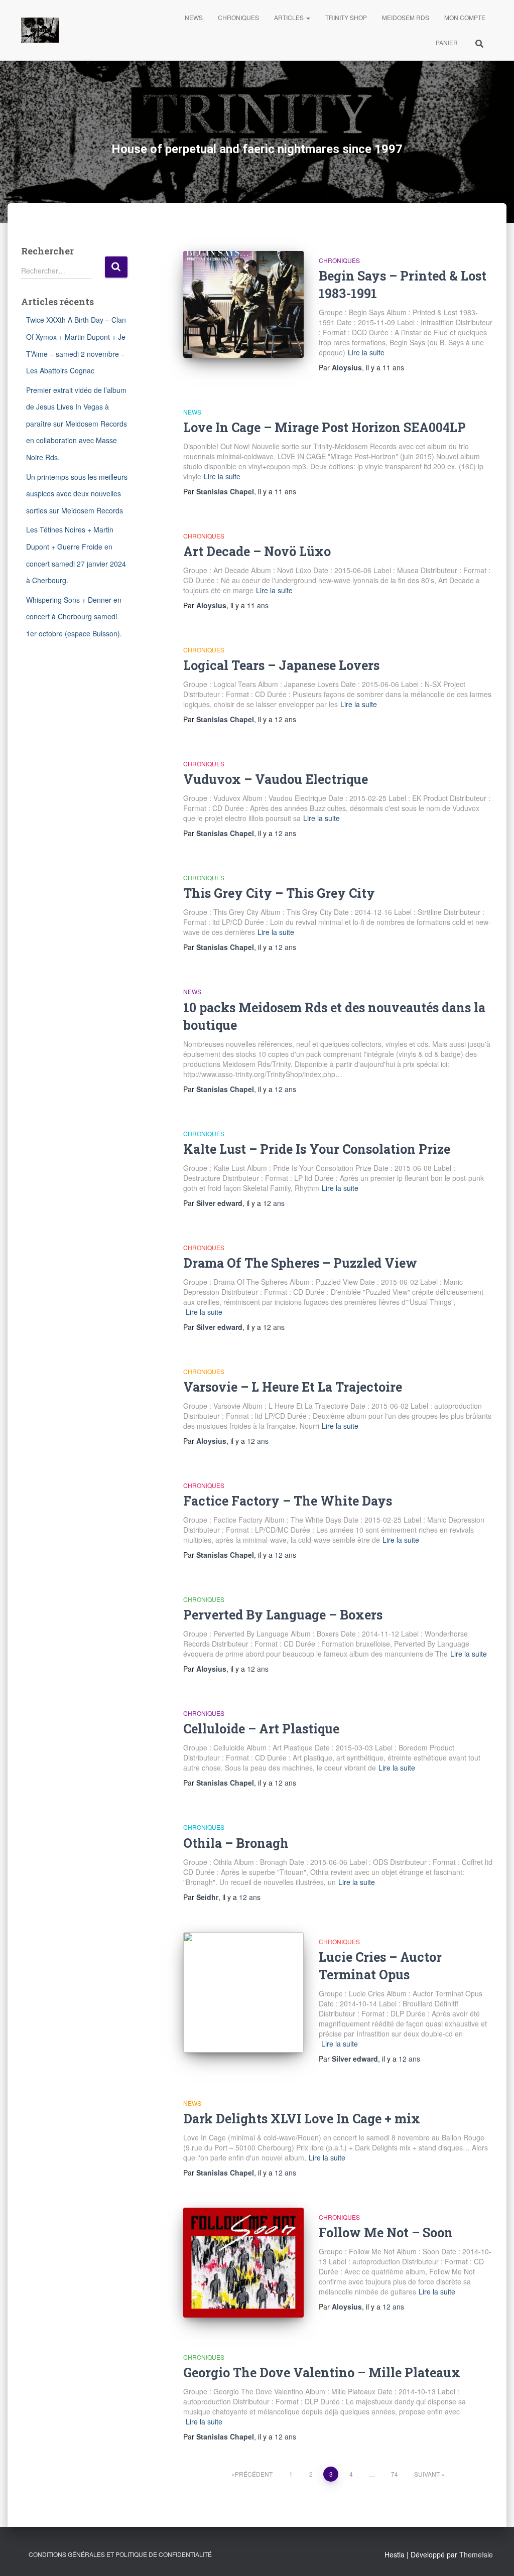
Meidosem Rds (406, 17)
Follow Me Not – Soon (386, 2232)
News (194, 17)
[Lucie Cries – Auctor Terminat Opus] (243, 1992)
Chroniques (238, 17)
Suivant (427, 2474)
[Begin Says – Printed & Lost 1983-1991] (243, 304)
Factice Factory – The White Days (288, 1501)
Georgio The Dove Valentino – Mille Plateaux (322, 2372)
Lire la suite (366, 352)
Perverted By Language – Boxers (283, 1615)
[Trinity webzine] (40, 30)
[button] (308, 17)
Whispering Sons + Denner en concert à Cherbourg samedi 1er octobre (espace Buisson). (74, 617)
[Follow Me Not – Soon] (243, 2263)
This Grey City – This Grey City (279, 893)
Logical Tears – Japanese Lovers (281, 665)
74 (395, 2474)
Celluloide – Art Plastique (261, 1729)
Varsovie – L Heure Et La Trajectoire (293, 1387)
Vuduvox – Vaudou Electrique (276, 779)
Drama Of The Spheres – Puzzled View (300, 1263)
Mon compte (465, 17)
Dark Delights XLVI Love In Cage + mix (302, 2119)
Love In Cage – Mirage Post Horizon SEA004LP (325, 427)
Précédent (254, 2474)
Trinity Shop (346, 17)
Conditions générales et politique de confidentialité (120, 2554)
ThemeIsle (476, 2554)
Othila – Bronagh (236, 1843)
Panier (447, 42)
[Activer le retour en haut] (494, 2556)
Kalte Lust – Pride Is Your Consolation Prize (317, 1149)
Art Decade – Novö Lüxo (257, 551)
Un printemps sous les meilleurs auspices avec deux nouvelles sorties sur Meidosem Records (77, 494)
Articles (290, 17)
